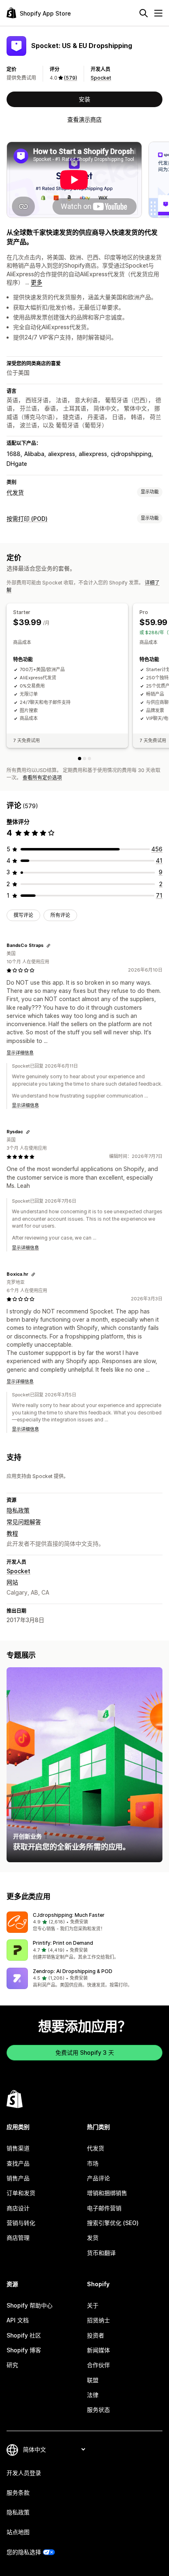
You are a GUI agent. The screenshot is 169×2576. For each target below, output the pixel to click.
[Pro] (84, 759)
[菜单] (158, 13)
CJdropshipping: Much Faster (69, 1915)
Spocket (101, 78)
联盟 (93, 2380)
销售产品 (18, 2178)
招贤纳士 (98, 2320)
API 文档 (18, 2320)
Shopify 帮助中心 (30, 2305)
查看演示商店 (84, 119)
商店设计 (18, 2208)
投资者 (96, 2335)
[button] (84, 1922)
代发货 (15, 492)
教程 (12, 1533)
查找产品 (18, 2163)
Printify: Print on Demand (63, 1943)
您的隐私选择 (24, 2552)
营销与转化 (21, 2223)
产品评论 (98, 2178)
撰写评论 (23, 915)
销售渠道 (18, 2148)
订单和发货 (21, 2193)
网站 (12, 1582)
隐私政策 (18, 1510)
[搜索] (144, 13)
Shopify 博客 (24, 2350)
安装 (84, 99)
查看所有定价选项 (42, 778)
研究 (12, 2365)
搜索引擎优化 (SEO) (113, 2223)
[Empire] (89, 759)
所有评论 (60, 915)
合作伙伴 (98, 2365)
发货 (93, 2238)
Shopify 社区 (24, 2335)
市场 (93, 2163)
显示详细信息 (20, 1053)
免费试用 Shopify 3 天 (85, 2052)
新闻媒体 (98, 2350)
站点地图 (18, 2532)
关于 (93, 2305)
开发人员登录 (24, 2473)
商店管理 (18, 2238)
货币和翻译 (101, 2253)
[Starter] (80, 759)
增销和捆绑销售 (107, 2193)
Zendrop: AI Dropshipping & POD (73, 1971)
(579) (71, 78)
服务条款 (18, 2492)
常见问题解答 (24, 1522)
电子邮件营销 (104, 2208)
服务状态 (98, 2410)
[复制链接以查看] (48, 946)
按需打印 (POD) (27, 519)
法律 (93, 2395)
